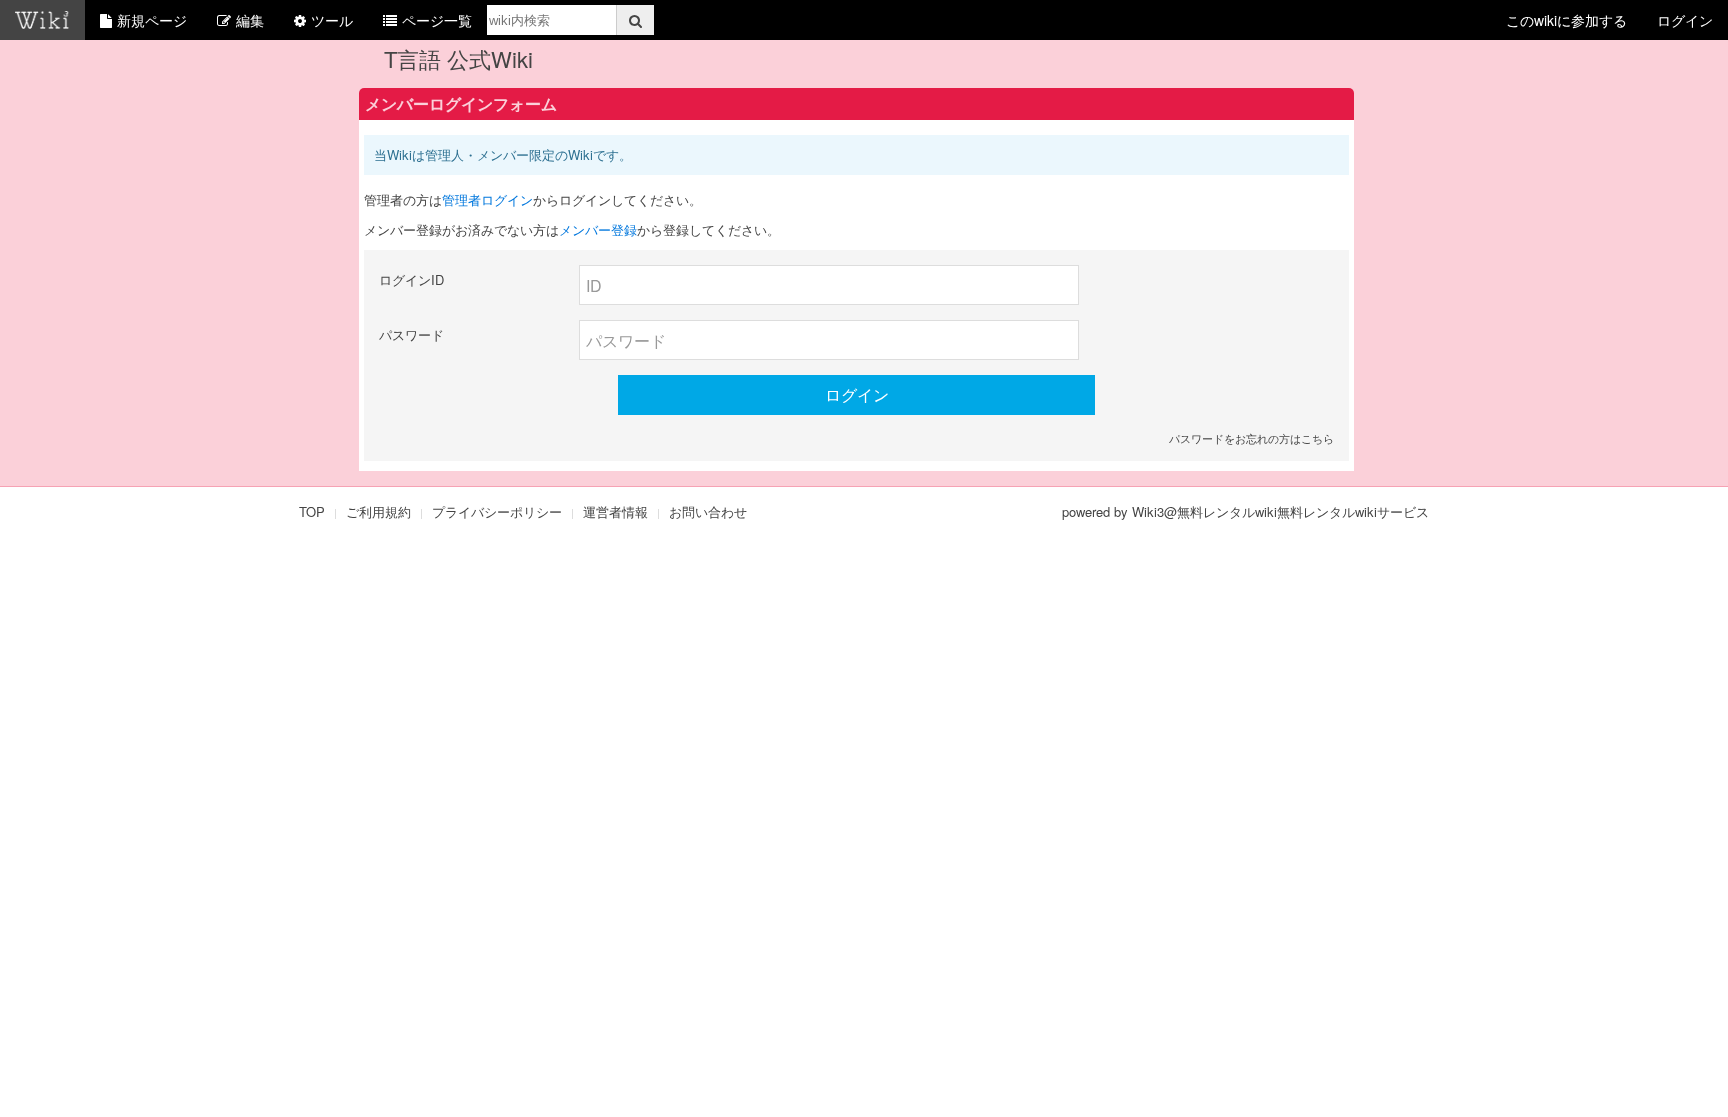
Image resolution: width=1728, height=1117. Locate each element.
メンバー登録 (598, 229)
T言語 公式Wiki (458, 58)
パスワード (411, 334)
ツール (332, 20)
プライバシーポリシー (497, 511)
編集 (250, 20)
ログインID (411, 279)
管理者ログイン (487, 199)
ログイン (1685, 20)
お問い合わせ (708, 511)
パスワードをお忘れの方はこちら (1251, 438)
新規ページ (152, 20)
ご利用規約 (378, 511)
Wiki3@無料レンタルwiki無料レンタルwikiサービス (1280, 511)
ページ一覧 (437, 20)
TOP (312, 511)
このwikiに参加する (1566, 20)
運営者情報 (615, 511)
